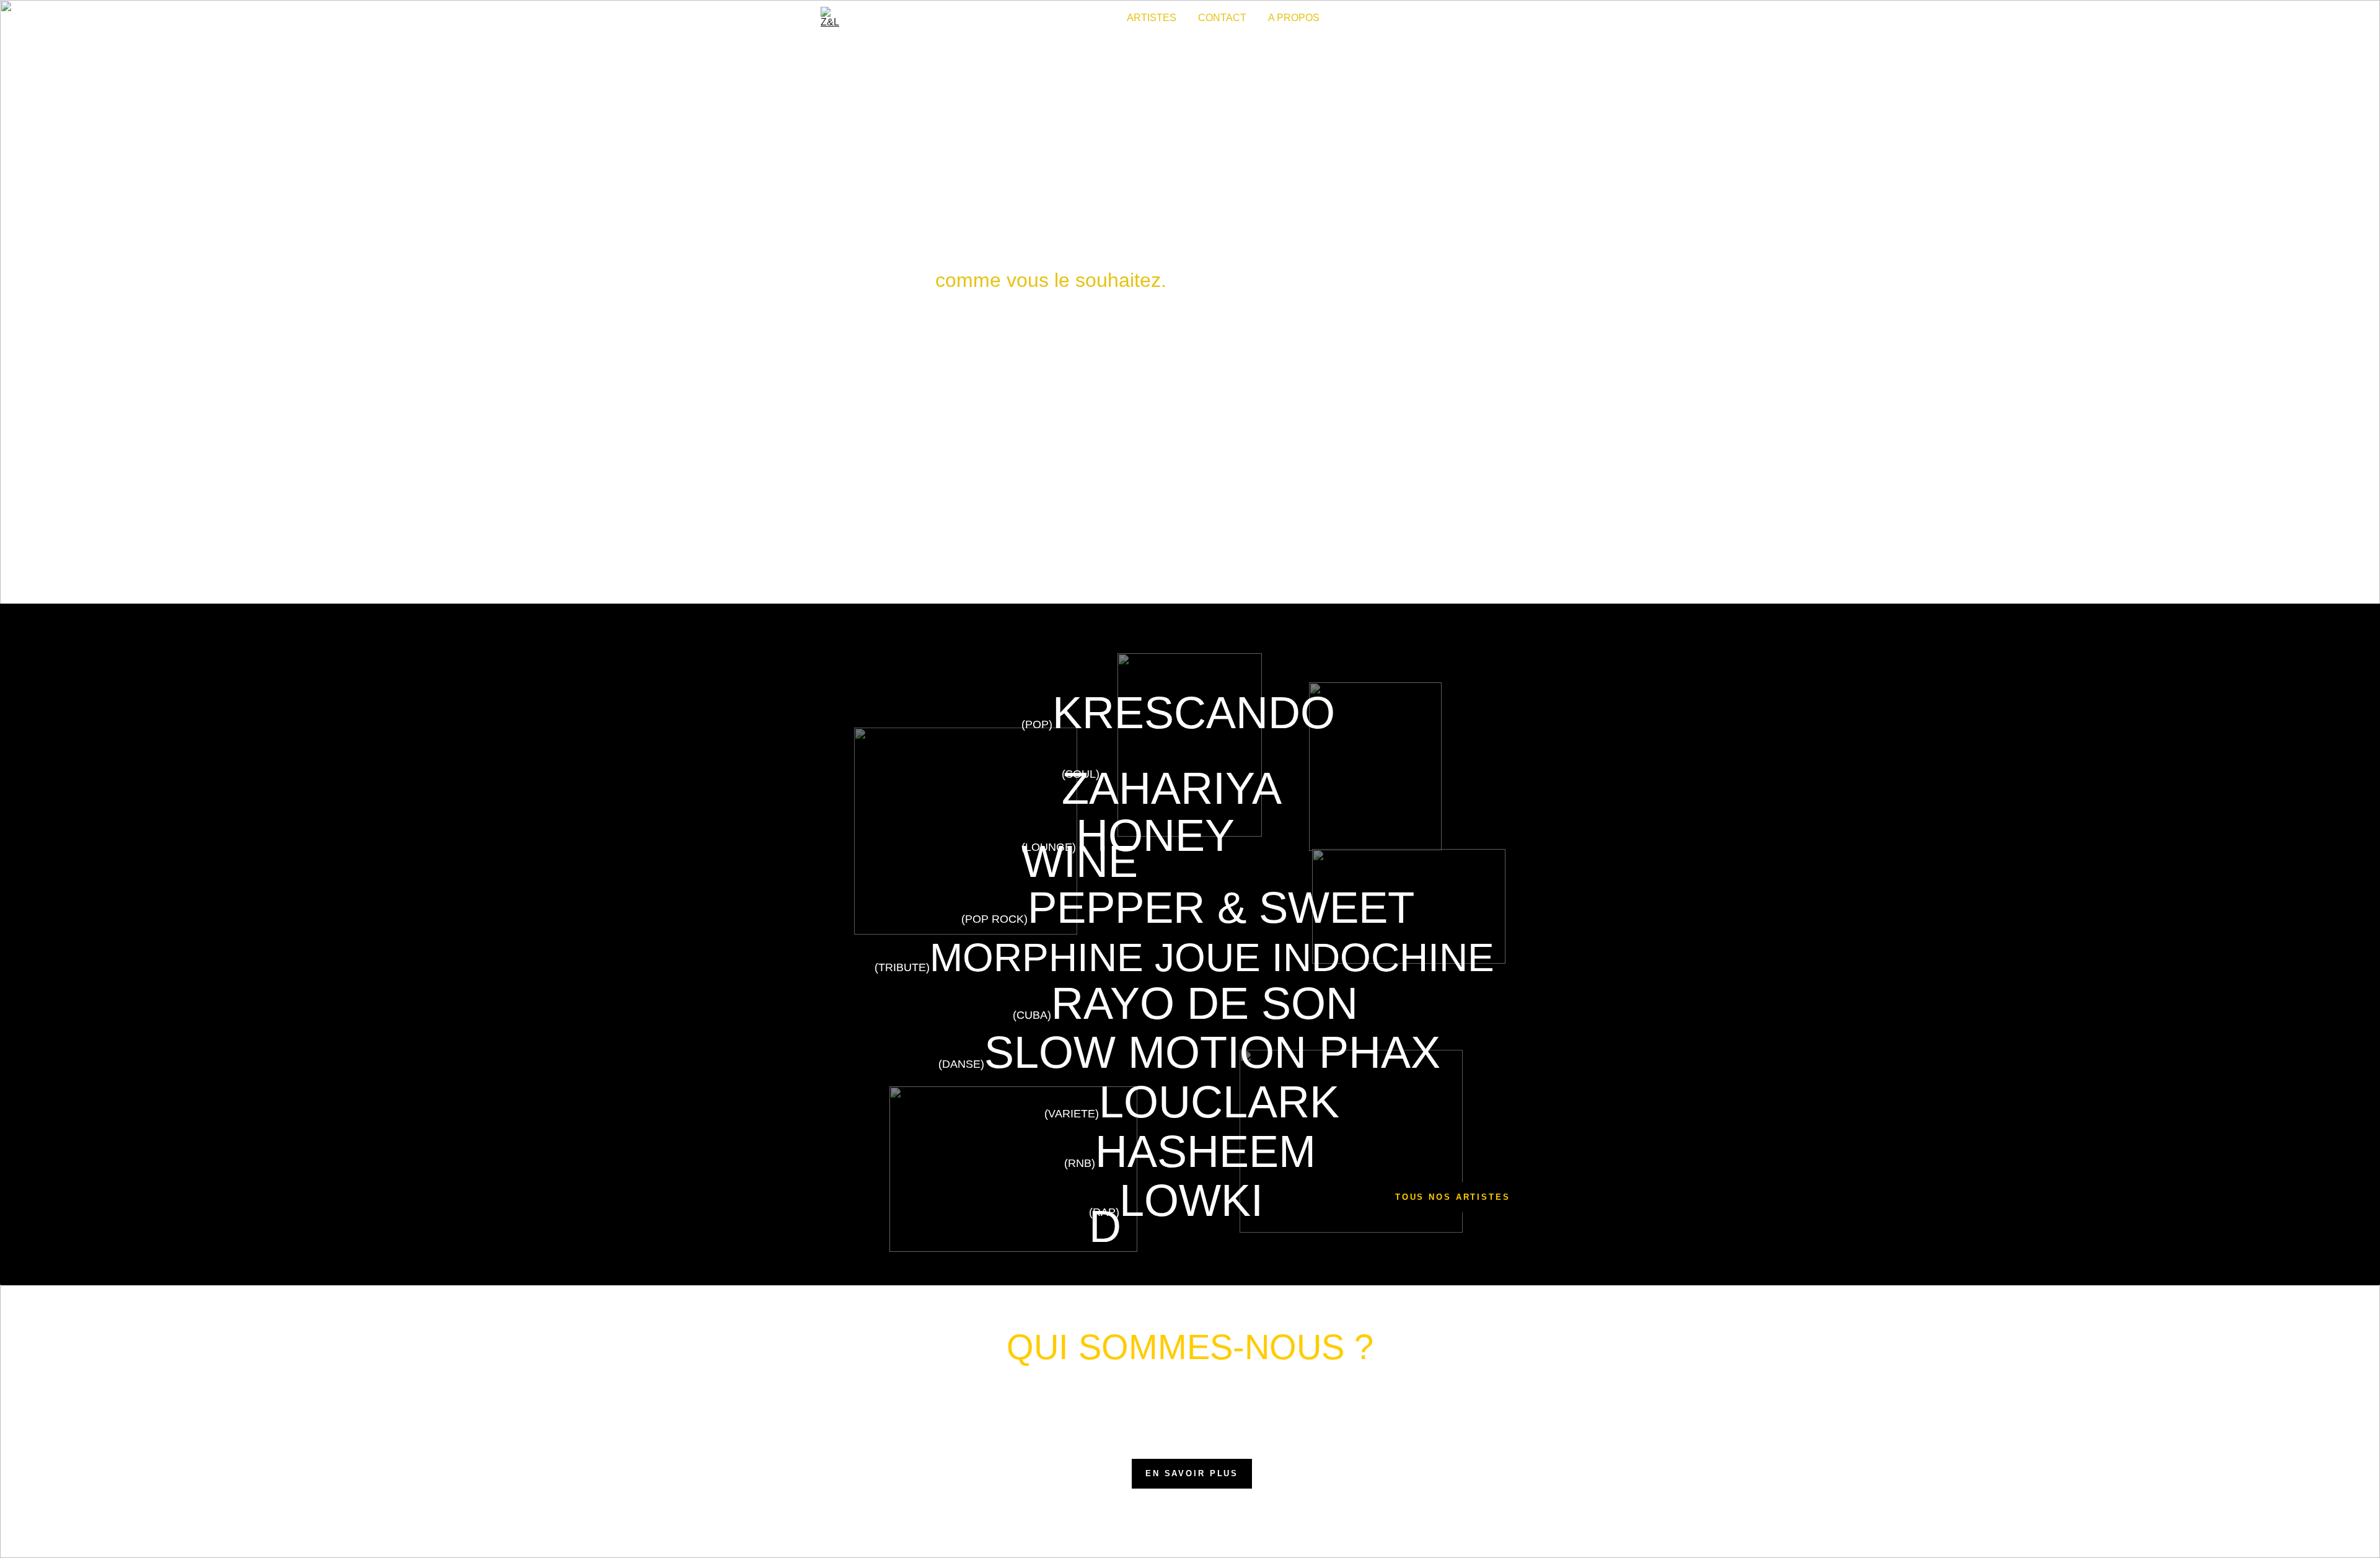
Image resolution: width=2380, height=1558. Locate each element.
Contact (1222, 18)
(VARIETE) (1072, 1114)
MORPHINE (1037, 957)
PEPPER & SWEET (1221, 908)
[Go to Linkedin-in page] (1553, 18)
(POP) (1037, 724)
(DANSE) (961, 1064)
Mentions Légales (1217, 1529)
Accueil (1083, 18)
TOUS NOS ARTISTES (1453, 1197)
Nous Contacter (1190, 507)
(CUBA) (1032, 1015)
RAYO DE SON (1205, 1003)
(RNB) (1080, 1163)
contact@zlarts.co (916, 1529)
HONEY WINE (1134, 848)
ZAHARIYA (1172, 788)
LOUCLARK (1219, 1102)
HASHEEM (1205, 1151)
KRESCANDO (1194, 713)
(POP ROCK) (994, 919)
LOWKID (1176, 1213)
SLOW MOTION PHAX (1212, 1052)
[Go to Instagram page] (1514, 18)
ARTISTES (1152, 18)
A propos (1294, 18)
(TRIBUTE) (902, 967)
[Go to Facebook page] (1536, 18)
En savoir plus (1192, 1473)
